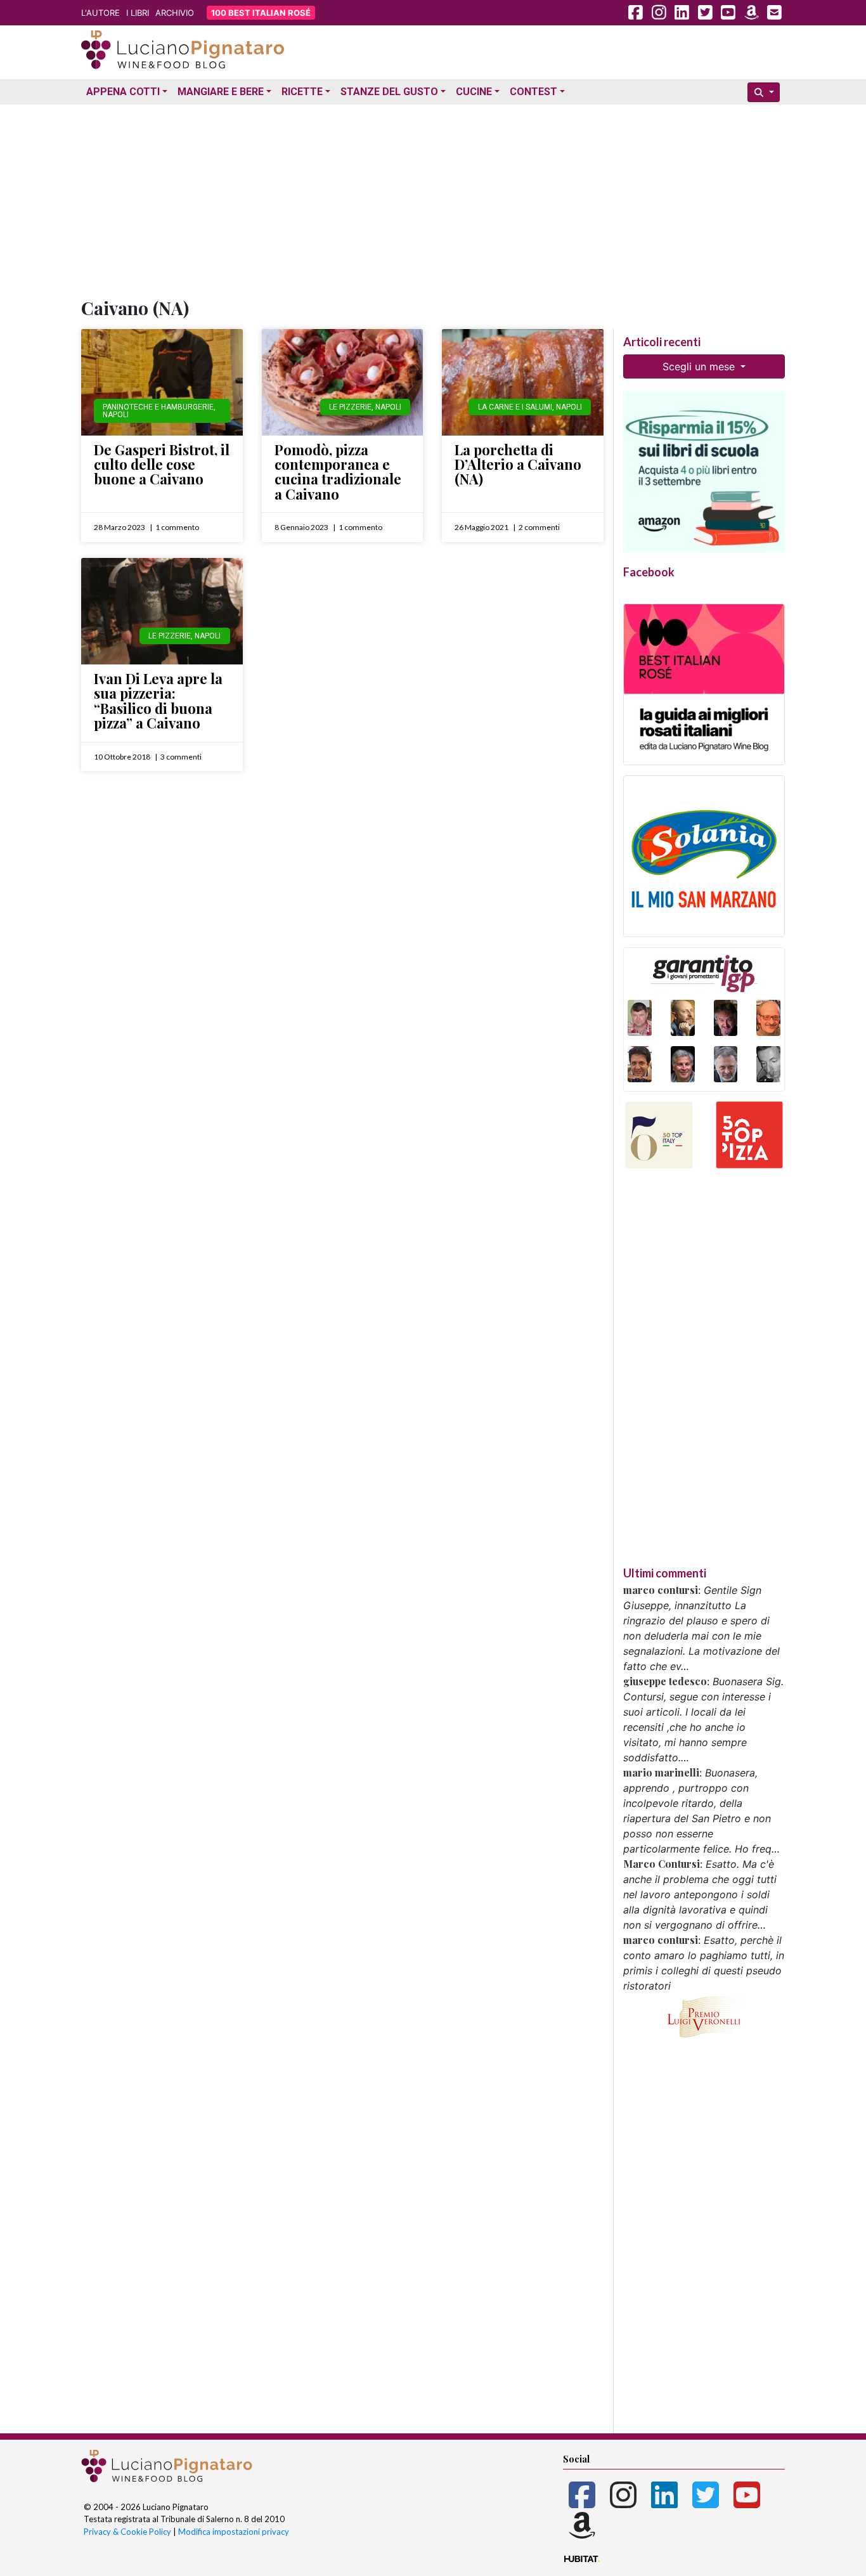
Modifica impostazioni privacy (234, 2532)
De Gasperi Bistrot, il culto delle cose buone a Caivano (162, 464)
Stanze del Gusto (389, 92)
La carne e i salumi (515, 407)
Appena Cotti (123, 92)
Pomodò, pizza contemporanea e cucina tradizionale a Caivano (338, 472)
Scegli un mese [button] (700, 366)
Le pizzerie (350, 407)
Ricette (302, 92)
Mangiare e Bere (221, 92)
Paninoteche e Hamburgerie (158, 407)
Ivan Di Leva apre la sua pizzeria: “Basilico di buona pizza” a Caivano (158, 701)
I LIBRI (138, 13)
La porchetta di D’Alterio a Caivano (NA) (518, 464)
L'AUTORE (100, 13)
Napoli (116, 415)
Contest (533, 92)
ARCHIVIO (175, 13)
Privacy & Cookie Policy (127, 2532)
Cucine (474, 92)
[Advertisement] (433, 198)
